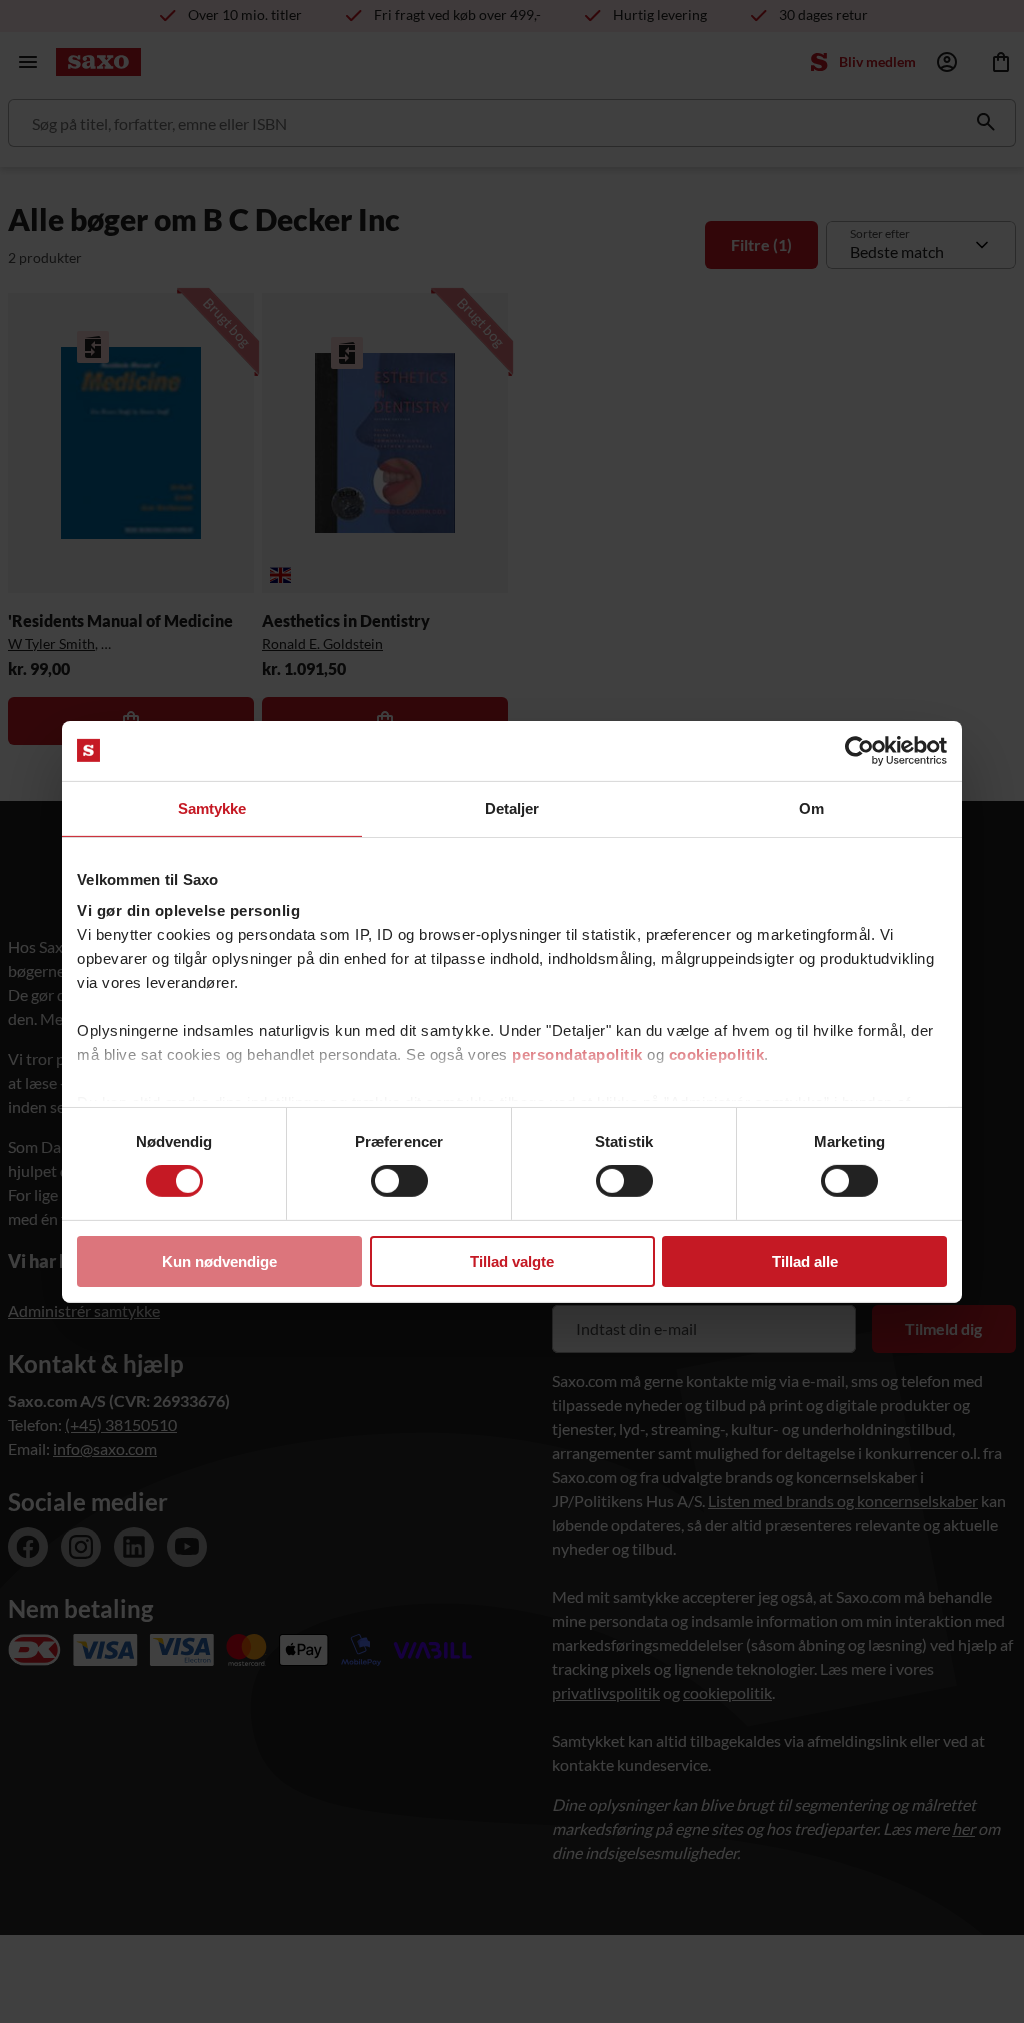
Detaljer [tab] (512, 807)
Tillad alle (805, 1261)
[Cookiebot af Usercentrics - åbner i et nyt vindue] (859, 750)
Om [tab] (811, 807)
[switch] (399, 1181)
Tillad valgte (512, 1261)
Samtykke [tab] (212, 807)
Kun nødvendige (219, 1261)
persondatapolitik (577, 1054)
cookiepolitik (717, 1054)
